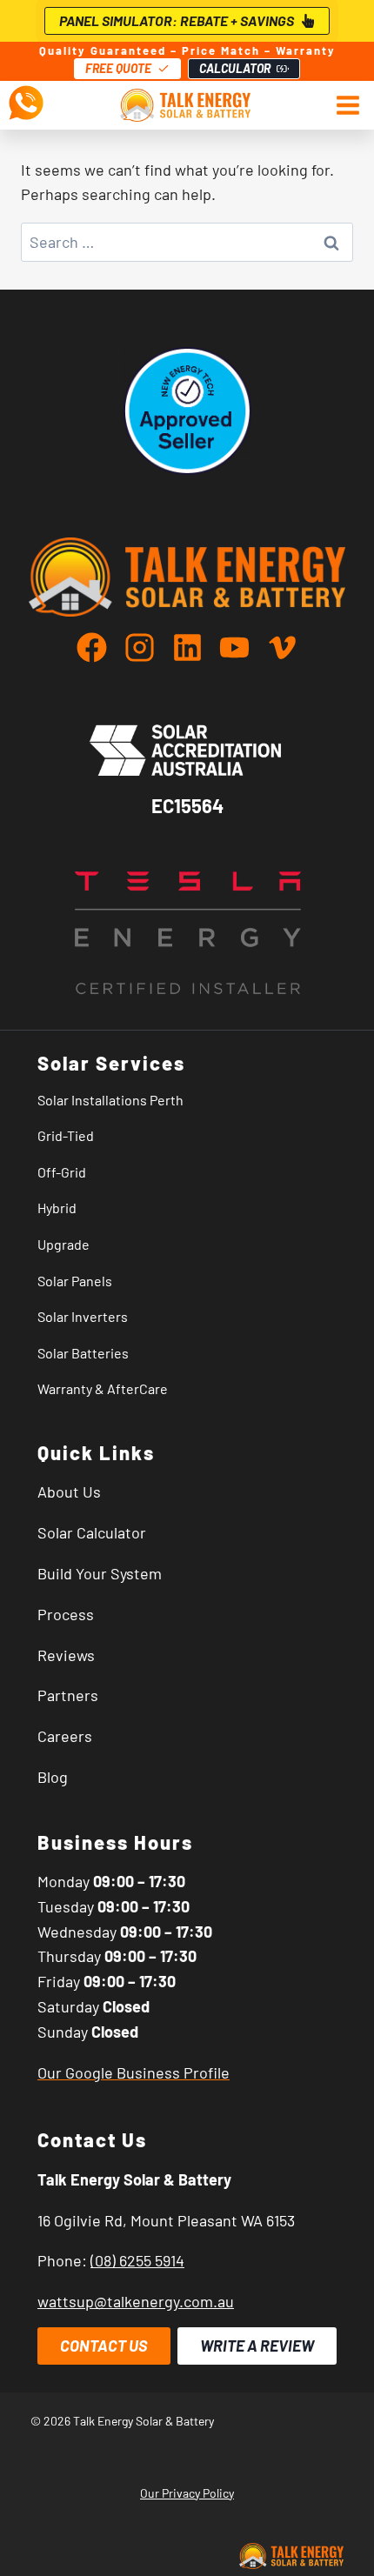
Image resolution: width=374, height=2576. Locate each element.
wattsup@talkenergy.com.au (136, 2301)
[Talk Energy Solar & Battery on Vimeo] (282, 647)
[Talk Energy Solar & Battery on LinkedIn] (194, 647)
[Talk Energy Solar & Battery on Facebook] (99, 647)
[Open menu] (344, 105)
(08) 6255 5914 (137, 2260)
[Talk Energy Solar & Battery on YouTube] (241, 647)
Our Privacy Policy (187, 2493)
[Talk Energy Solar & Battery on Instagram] (147, 647)
